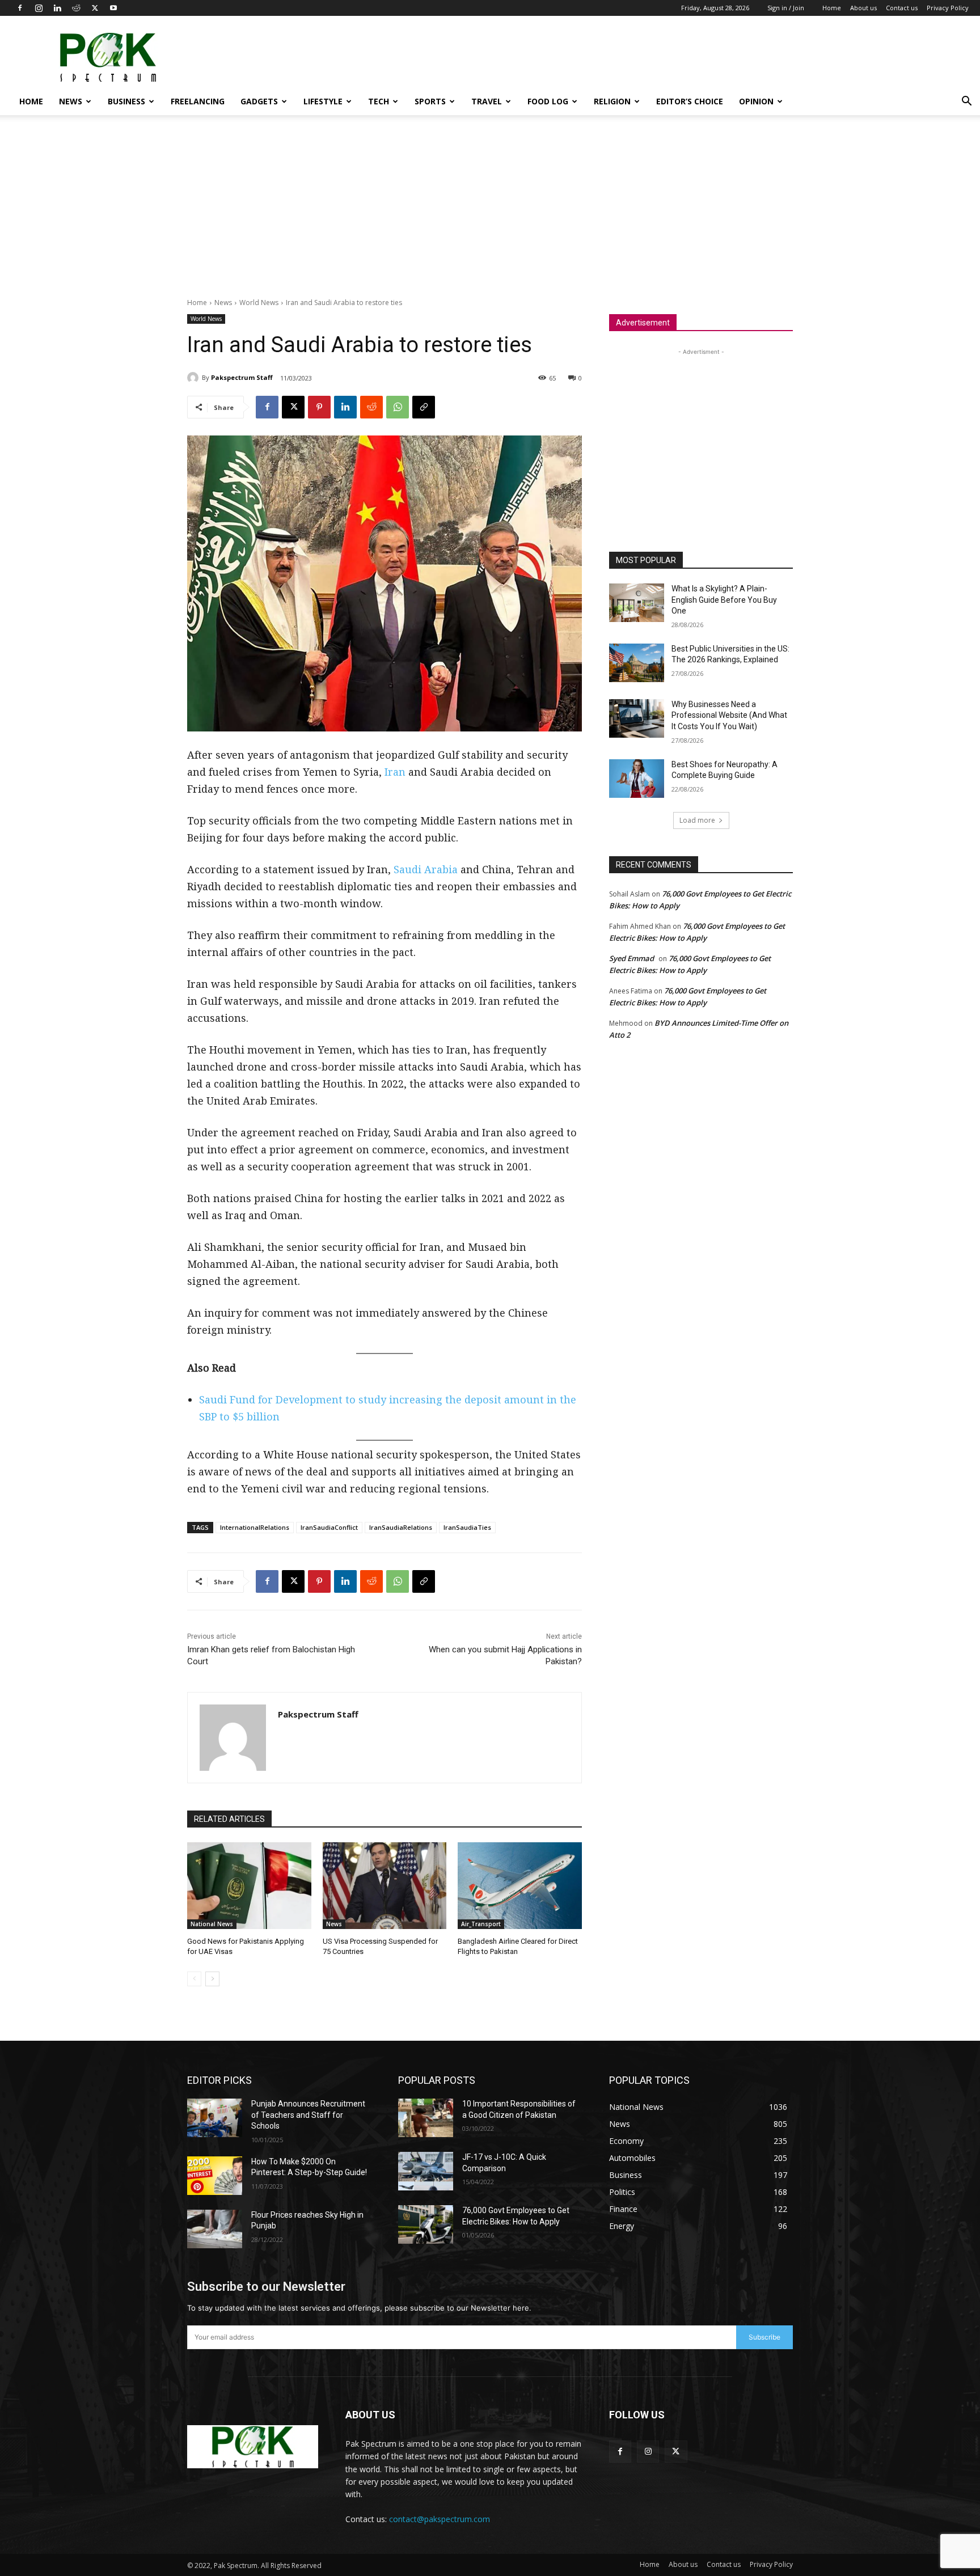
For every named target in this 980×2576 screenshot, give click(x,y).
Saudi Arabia (426, 869)
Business (126, 101)
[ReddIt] (371, 407)
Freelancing (198, 101)
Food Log (548, 101)
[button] (966, 102)
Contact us (902, 8)
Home (832, 8)
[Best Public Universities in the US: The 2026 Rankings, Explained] (637, 663)
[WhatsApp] (398, 407)
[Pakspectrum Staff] (195, 378)
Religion (612, 101)
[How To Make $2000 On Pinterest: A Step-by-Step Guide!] (215, 2176)
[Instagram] (39, 8)
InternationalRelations (255, 1527)
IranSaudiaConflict (329, 1527)
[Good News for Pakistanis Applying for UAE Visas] (249, 1886)
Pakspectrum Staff (242, 377)
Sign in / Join (786, 8)
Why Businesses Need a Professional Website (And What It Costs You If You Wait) (729, 715)
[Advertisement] (762, 57)
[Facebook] (20, 8)
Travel (487, 101)
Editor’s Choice (690, 101)
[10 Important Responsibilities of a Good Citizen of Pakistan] (426, 2118)
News (71, 101)
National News (212, 1924)
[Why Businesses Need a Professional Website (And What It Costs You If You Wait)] (637, 718)
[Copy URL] (424, 407)
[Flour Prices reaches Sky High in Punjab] (215, 2229)
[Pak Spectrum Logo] (253, 2447)
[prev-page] (194, 1979)
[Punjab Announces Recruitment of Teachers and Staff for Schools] (215, 2118)
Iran (395, 772)
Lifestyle (323, 101)
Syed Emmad (631, 958)
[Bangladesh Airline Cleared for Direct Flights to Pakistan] (520, 1886)
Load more (697, 820)
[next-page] (212, 1979)
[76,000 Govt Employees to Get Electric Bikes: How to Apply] (426, 2224)
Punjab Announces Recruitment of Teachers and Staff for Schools (308, 2115)
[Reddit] (76, 8)
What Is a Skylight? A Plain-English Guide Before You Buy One (724, 600)
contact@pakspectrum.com (440, 2519)
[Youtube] (113, 8)
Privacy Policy (948, 8)
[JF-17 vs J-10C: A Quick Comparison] (426, 2171)
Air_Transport (481, 1924)
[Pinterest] (319, 407)
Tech (379, 101)
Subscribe (764, 2337)
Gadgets (259, 101)
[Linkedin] (57, 8)
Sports (430, 101)
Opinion (756, 101)
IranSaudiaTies (467, 1527)
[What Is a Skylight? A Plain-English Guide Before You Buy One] (637, 603)
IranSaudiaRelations (401, 1527)
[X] (95, 8)
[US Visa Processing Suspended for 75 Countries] (385, 1886)
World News (259, 303)
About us (863, 8)
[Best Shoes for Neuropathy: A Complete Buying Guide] (637, 779)
